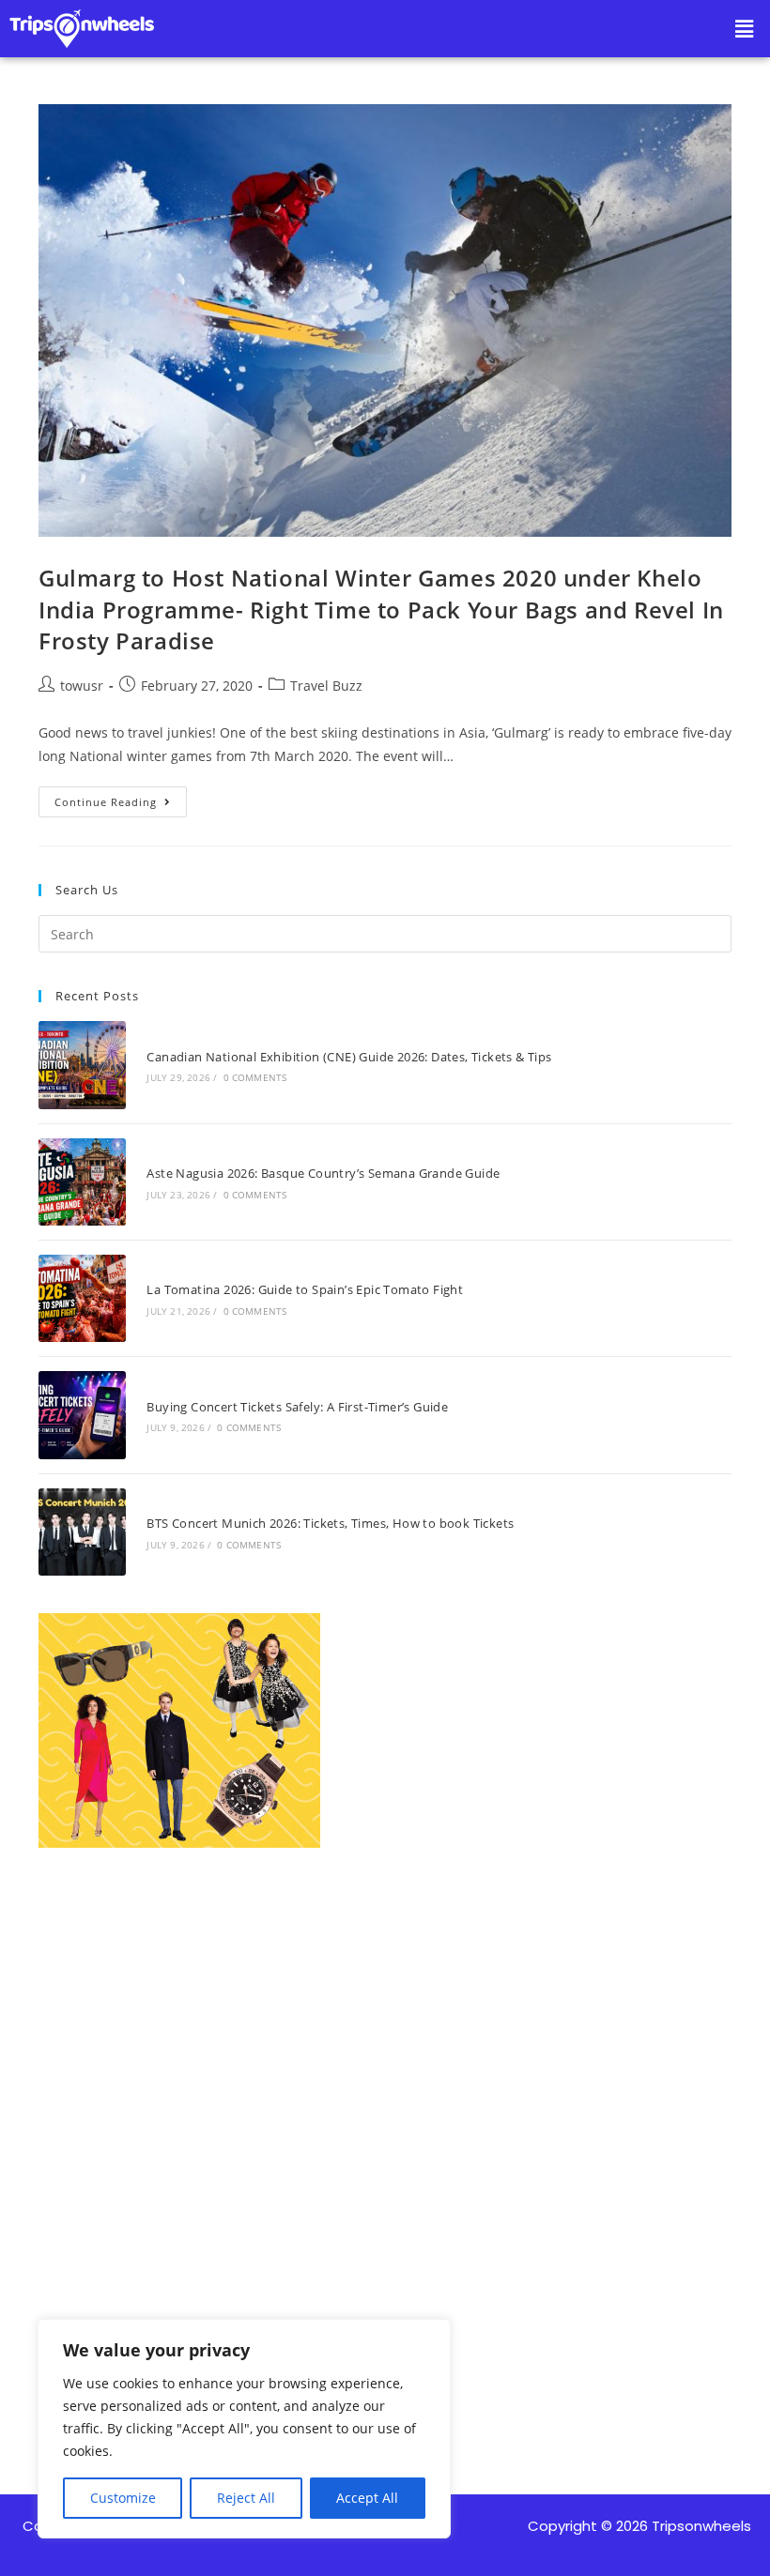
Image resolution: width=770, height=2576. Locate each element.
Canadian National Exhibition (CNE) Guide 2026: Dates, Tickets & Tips (349, 1057)
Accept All (367, 2498)
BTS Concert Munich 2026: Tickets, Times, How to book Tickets (330, 1523)
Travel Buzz (326, 686)
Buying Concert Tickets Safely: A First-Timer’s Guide (297, 1407)
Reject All (246, 2498)
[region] (244, 2429)
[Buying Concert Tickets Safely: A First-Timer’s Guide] (82, 1415)
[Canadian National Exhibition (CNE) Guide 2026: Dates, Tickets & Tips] (82, 1065)
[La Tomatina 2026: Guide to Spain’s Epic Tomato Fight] (82, 1298)
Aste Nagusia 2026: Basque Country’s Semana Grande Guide (323, 1173)
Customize (123, 2498)
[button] (745, 28)
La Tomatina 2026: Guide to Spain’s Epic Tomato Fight (305, 1289)
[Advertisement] (385, 2093)
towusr (82, 686)
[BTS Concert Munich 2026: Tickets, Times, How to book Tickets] (82, 1532)
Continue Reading (121, 798)
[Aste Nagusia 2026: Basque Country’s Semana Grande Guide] (82, 1182)
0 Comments (255, 1077)
